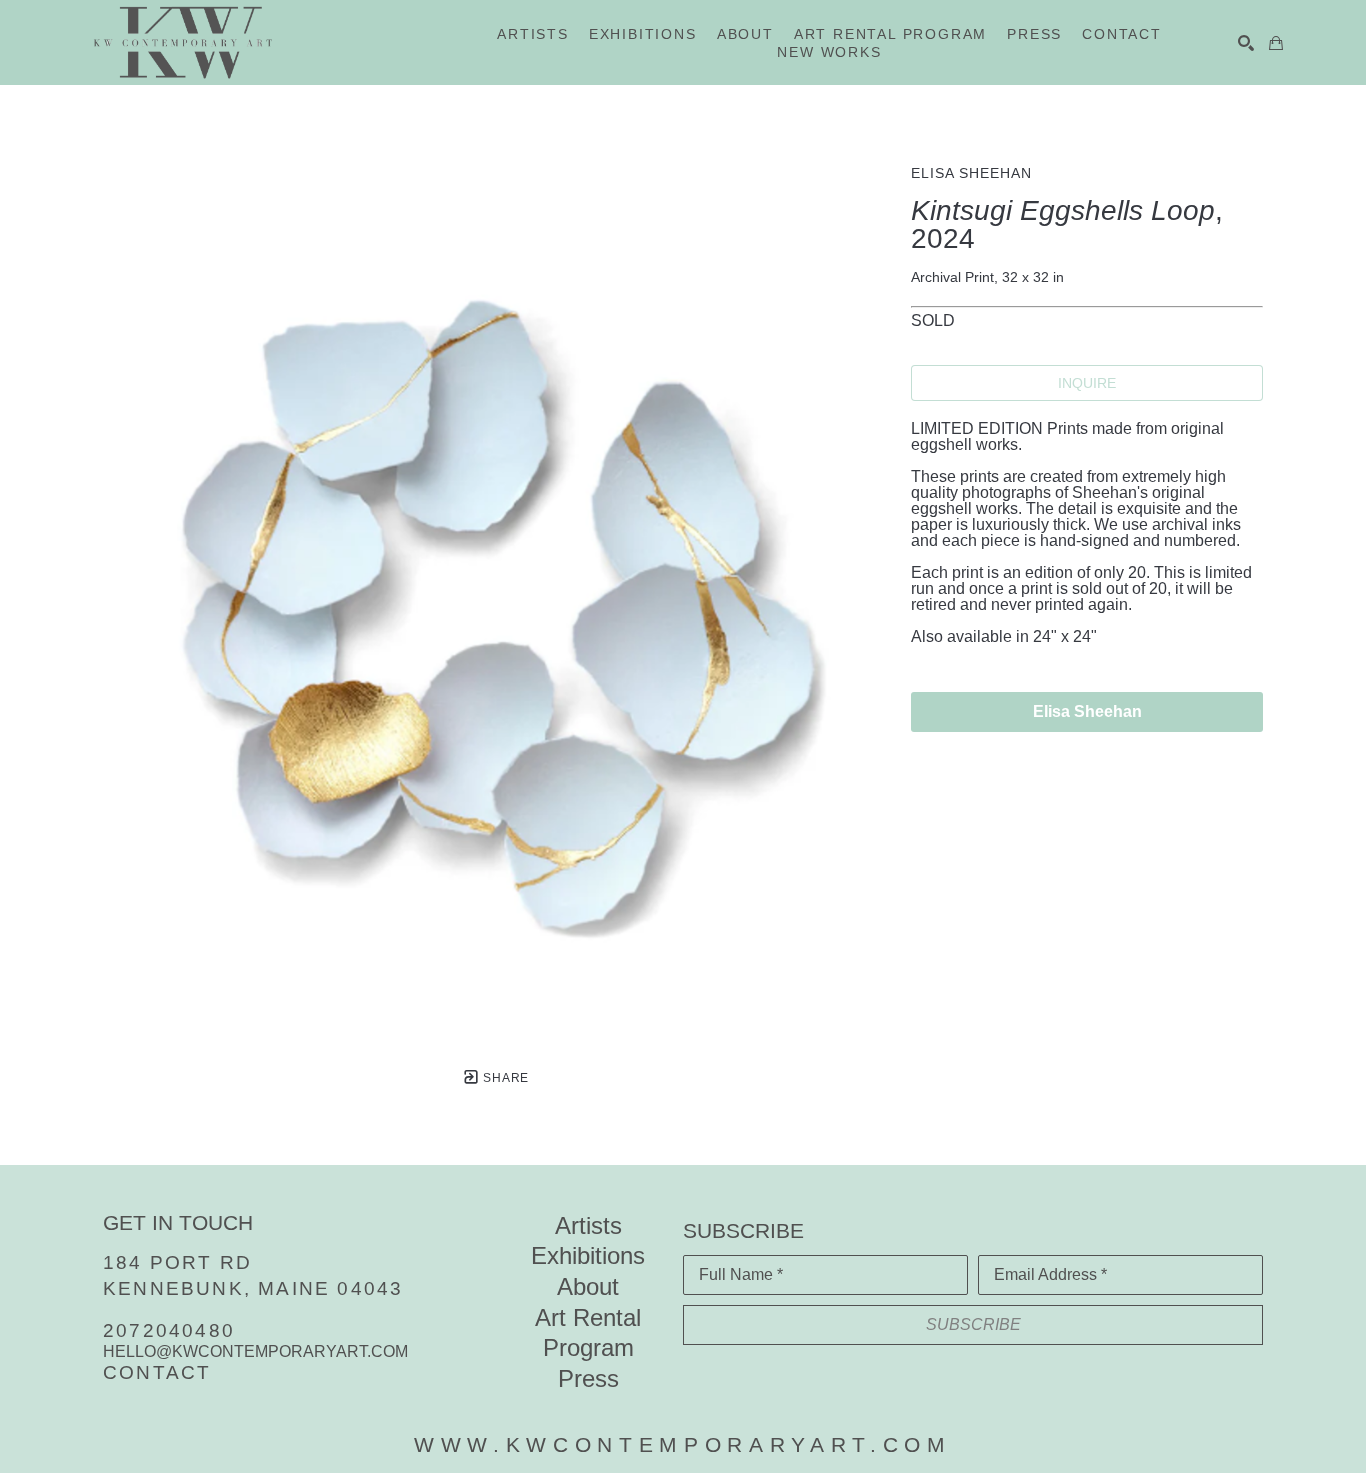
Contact (157, 1372)
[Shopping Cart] (1276, 43)
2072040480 (169, 1330)
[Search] (1246, 43)
